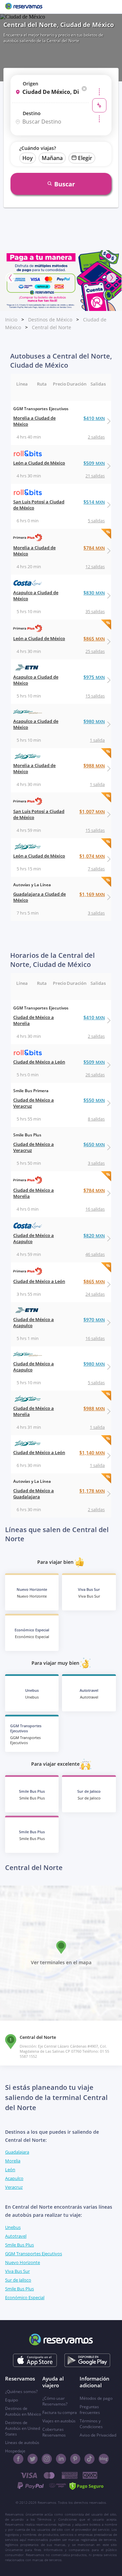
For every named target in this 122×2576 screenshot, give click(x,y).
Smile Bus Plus (19, 2245)
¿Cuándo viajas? (38, 148)
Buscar (65, 184)
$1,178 (92, 1491)
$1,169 (92, 894)
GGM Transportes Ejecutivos (34, 2254)
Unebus (13, 2227)
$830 (94, 593)
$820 (94, 1236)
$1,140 (92, 1453)
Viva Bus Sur (17, 2271)
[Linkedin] (61, 2459)
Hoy (28, 158)
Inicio (11, 320)
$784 (94, 548)
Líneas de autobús (22, 2442)
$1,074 (92, 856)
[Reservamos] (24, 7)
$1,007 (92, 811)
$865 (94, 639)
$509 (94, 463)
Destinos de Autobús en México (23, 2411)
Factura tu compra (60, 2412)
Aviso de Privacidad (98, 2435)
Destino (32, 113)
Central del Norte (52, 327)
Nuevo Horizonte (23, 2262)
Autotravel (16, 2236)
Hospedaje (15, 2451)
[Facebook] (18, 2459)
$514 (94, 502)
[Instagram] (47, 2459)
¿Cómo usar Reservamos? (55, 2401)
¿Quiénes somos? (21, 2391)
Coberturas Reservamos (54, 2432)
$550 (94, 1100)
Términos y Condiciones (91, 2424)
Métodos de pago (96, 2398)
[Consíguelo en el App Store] (35, 2360)
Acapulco (14, 2178)
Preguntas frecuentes (90, 2410)
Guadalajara (17, 2152)
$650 (94, 1144)
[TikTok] (89, 2459)
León (10, 2170)
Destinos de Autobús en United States (23, 2428)
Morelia (13, 2161)
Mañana (52, 158)
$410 (94, 418)
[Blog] (104, 2459)
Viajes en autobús (59, 2421)
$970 (94, 1320)
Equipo (12, 2400)
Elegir (85, 158)
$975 (94, 677)
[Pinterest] (75, 2459)
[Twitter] (33, 2459)
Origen (30, 84)
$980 (94, 721)
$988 (94, 766)
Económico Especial (25, 2297)
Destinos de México (50, 320)
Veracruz (14, 2187)
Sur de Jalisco (18, 2280)
